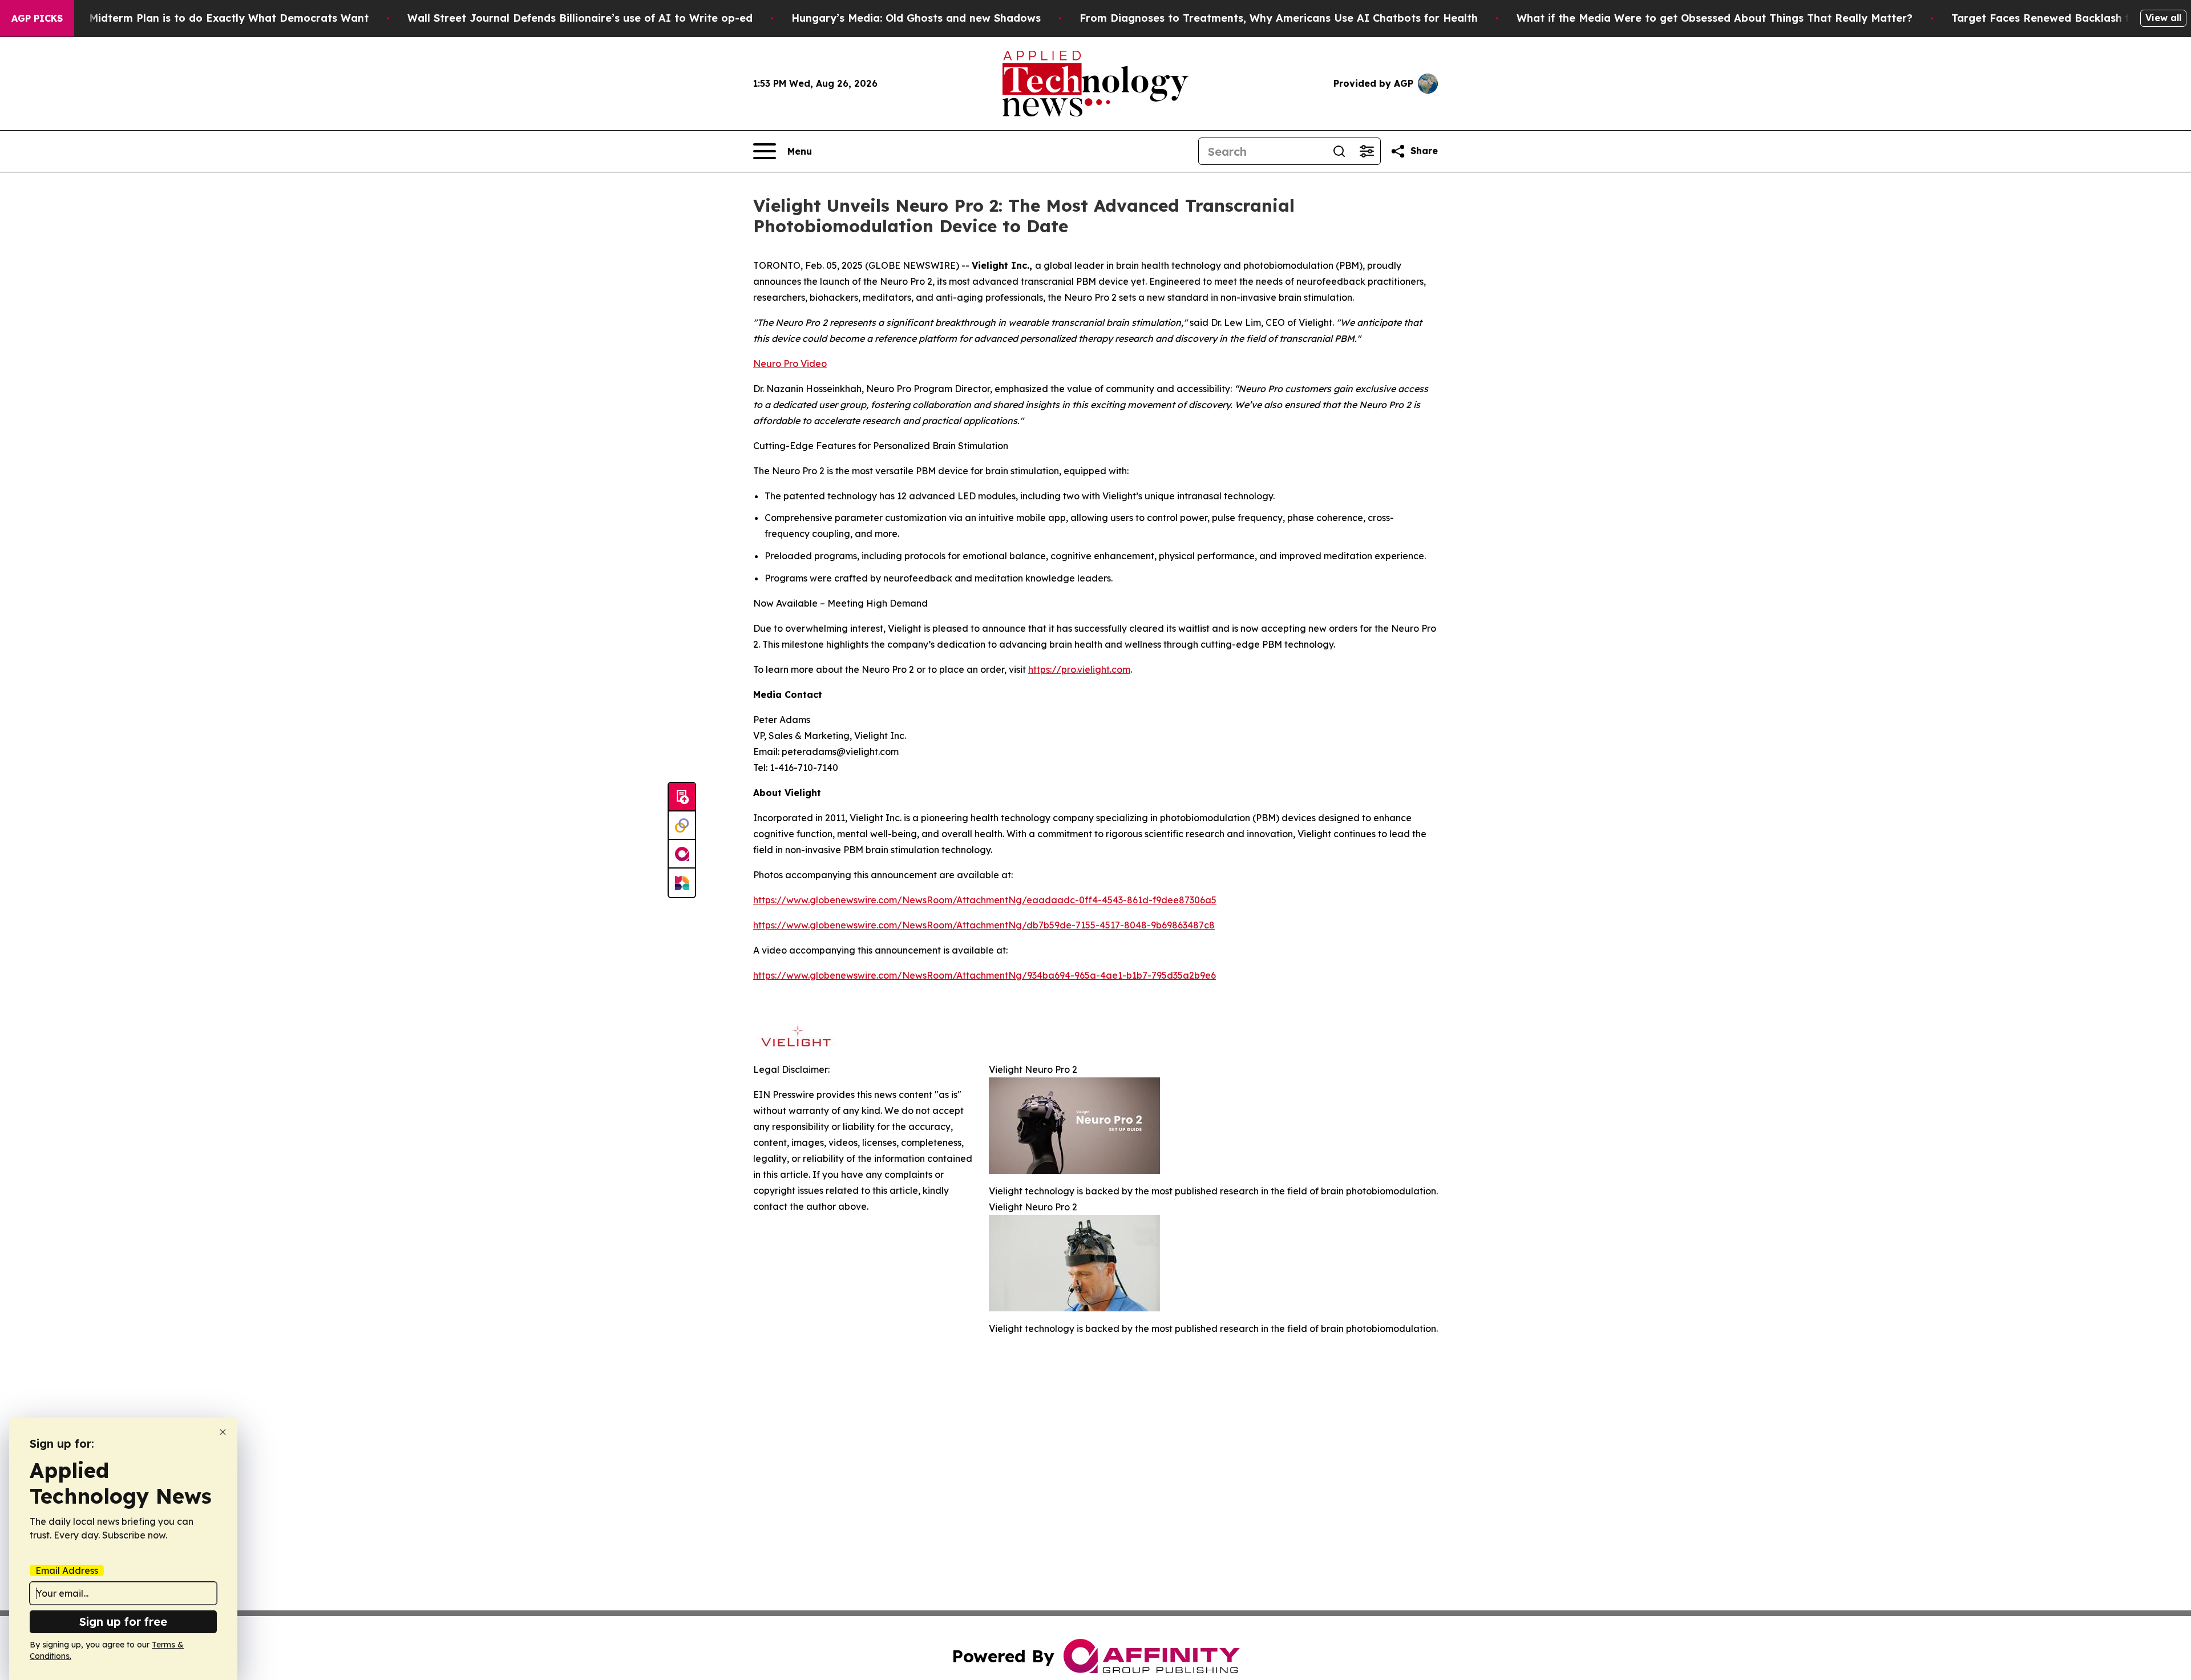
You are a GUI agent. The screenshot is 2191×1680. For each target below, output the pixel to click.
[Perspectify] (682, 826)
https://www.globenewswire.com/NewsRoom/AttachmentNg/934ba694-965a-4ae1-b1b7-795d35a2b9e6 (985, 975)
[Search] (1339, 151)
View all (2163, 18)
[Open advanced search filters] (1367, 151)
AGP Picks (37, 18)
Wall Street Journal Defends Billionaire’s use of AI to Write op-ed (580, 18)
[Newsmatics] (682, 883)
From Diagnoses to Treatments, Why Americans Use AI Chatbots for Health (1279, 18)
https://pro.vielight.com (1079, 669)
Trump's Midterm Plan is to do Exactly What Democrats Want (207, 18)
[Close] (223, 1432)
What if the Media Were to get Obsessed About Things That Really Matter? (1715, 18)
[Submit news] (682, 797)
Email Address (67, 1570)
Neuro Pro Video (790, 364)
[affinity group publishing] (682, 854)
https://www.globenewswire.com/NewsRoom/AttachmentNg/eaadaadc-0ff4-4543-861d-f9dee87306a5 (985, 900)
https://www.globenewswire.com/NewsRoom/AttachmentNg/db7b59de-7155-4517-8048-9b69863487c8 (984, 925)
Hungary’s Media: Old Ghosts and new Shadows (916, 18)
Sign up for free (123, 1622)
